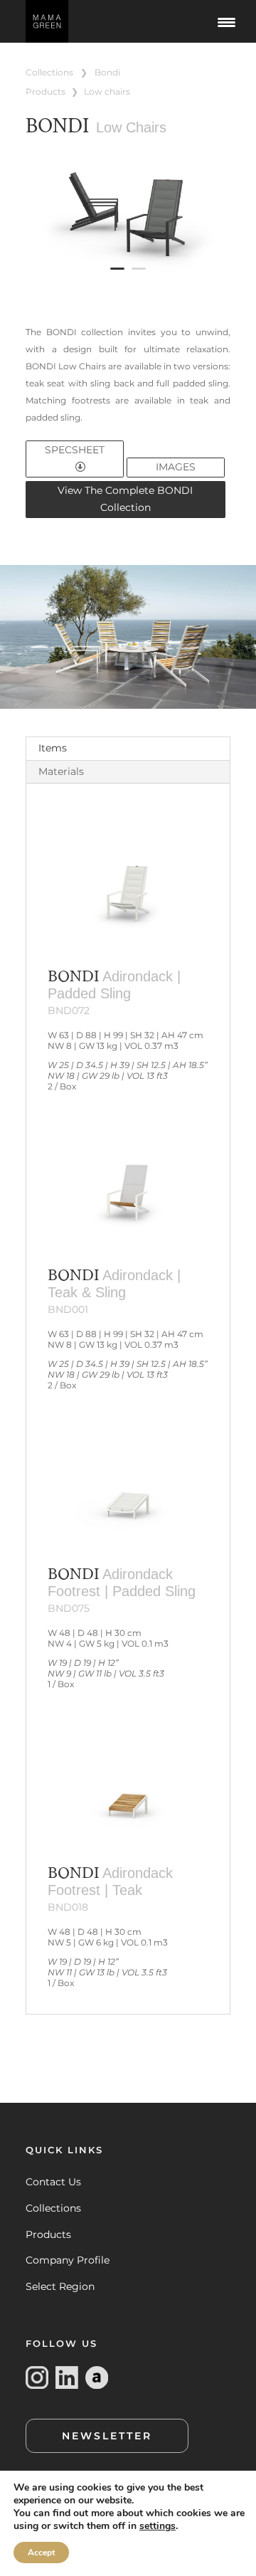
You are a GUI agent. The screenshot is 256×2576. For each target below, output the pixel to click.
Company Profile (68, 2260)
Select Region (60, 2286)
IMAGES (176, 467)
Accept (41, 2553)
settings (158, 2526)
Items (53, 748)
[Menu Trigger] (226, 21)
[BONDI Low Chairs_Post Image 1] (128, 281)
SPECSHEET (75, 450)
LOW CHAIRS (107, 91)
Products (48, 2234)
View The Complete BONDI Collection (125, 499)
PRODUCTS (46, 91)
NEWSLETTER (107, 2436)
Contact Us (53, 2182)
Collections (53, 2208)
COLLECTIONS (49, 72)
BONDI (107, 72)
